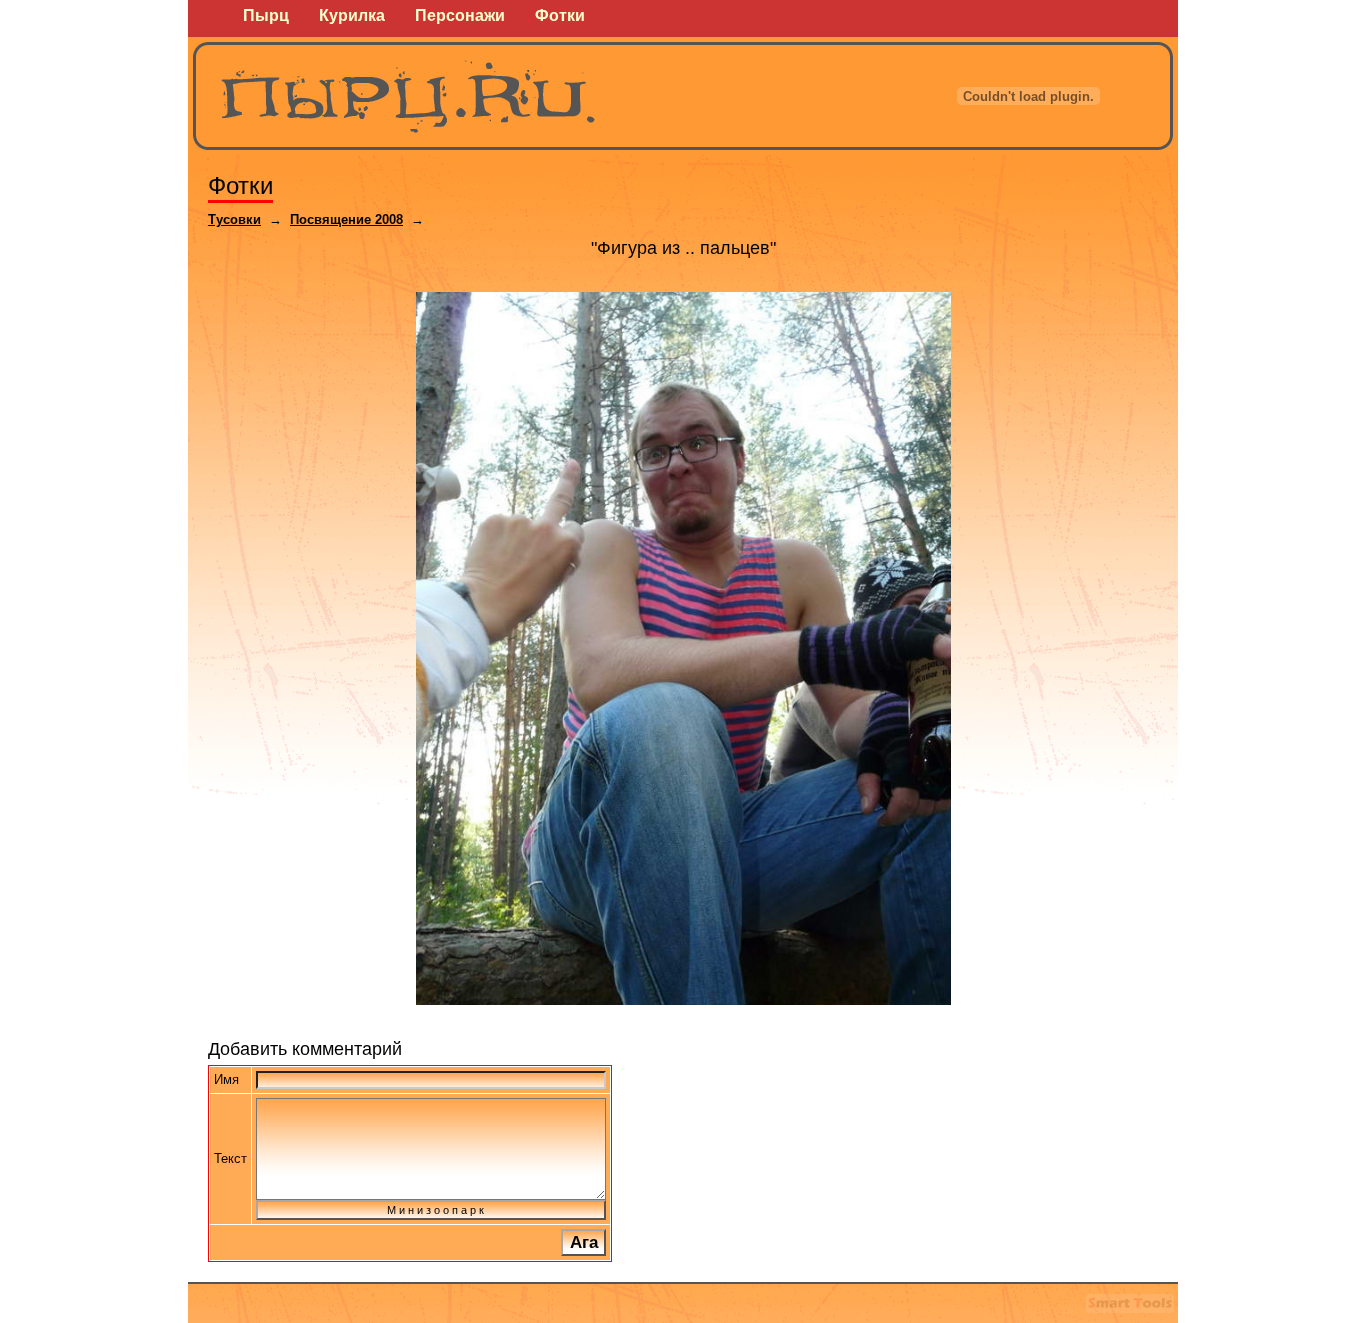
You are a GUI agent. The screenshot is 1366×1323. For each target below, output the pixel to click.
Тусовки (234, 219)
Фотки (240, 185)
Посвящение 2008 (346, 219)
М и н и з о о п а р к (431, 1210)
